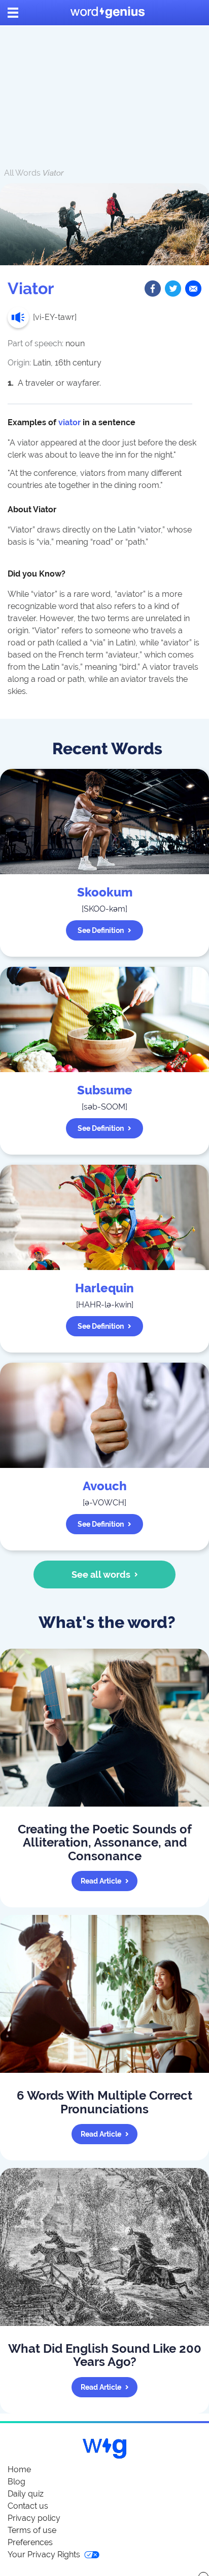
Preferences (30, 2542)
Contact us (28, 2506)
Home (19, 2469)
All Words (22, 173)
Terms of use (32, 2530)
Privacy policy (34, 2518)
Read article (101, 1881)
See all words (101, 1575)
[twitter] (173, 289)
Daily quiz (26, 2494)
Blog (16, 2482)
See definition (101, 930)
